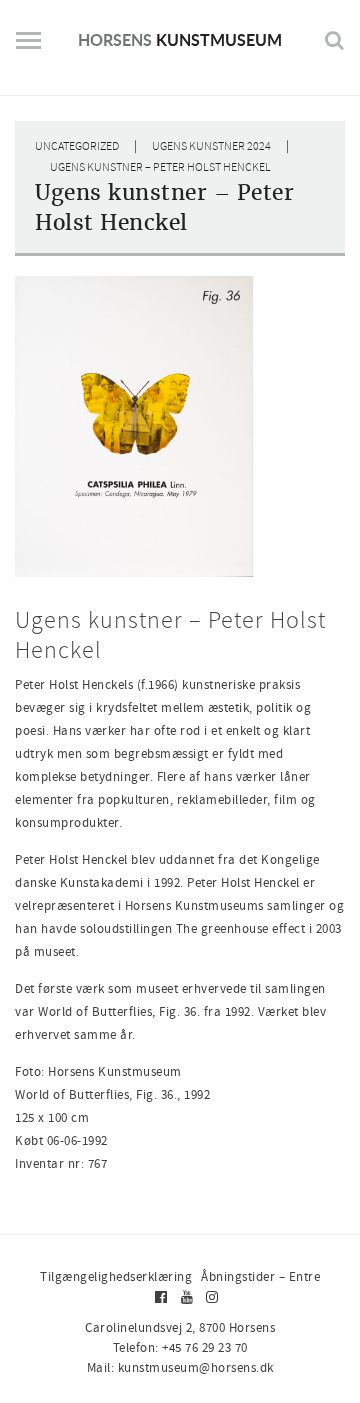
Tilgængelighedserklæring (116, 1276)
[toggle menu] (28, 48)
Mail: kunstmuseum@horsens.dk (180, 1367)
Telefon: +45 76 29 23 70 (180, 1347)
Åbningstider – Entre (260, 1276)
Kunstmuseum (180, 39)
